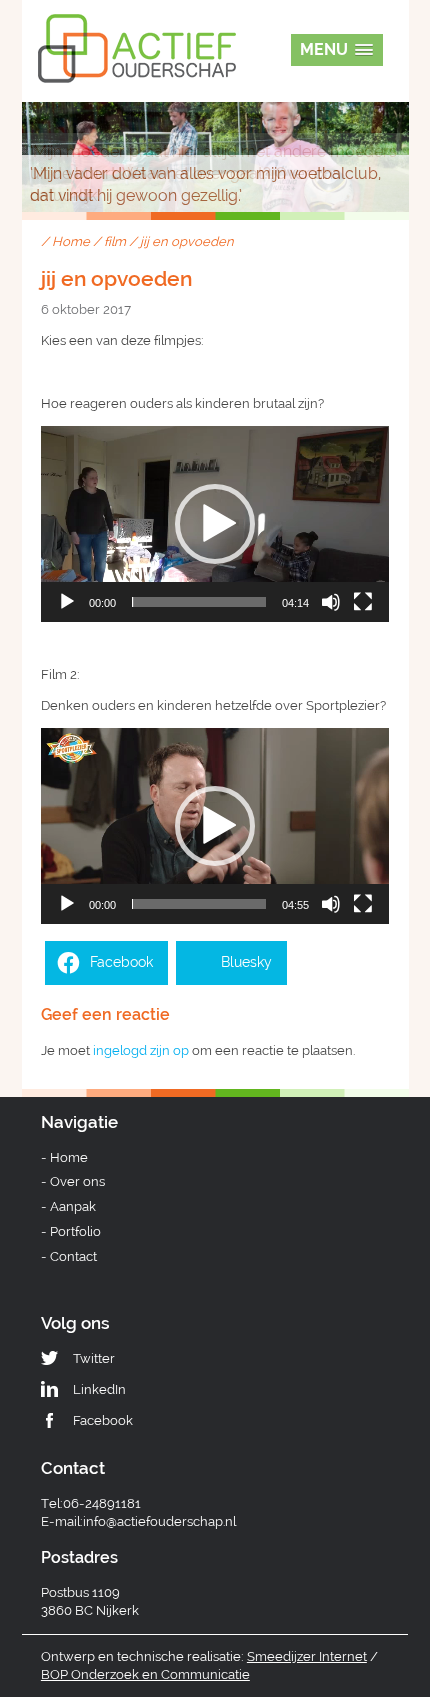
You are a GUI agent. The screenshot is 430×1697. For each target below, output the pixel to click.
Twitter (94, 1358)
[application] (215, 524)
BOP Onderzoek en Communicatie (145, 1674)
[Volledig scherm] (363, 602)
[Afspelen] (67, 602)
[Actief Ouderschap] (137, 28)
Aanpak (73, 1206)
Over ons (77, 1181)
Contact (73, 1256)
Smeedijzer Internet (307, 1656)
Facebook (103, 1420)
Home (71, 241)
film (115, 241)
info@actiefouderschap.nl (159, 1521)
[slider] (199, 602)
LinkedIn (99, 1389)
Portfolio (75, 1231)
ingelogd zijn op (141, 1050)
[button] (215, 524)
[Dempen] (331, 602)
